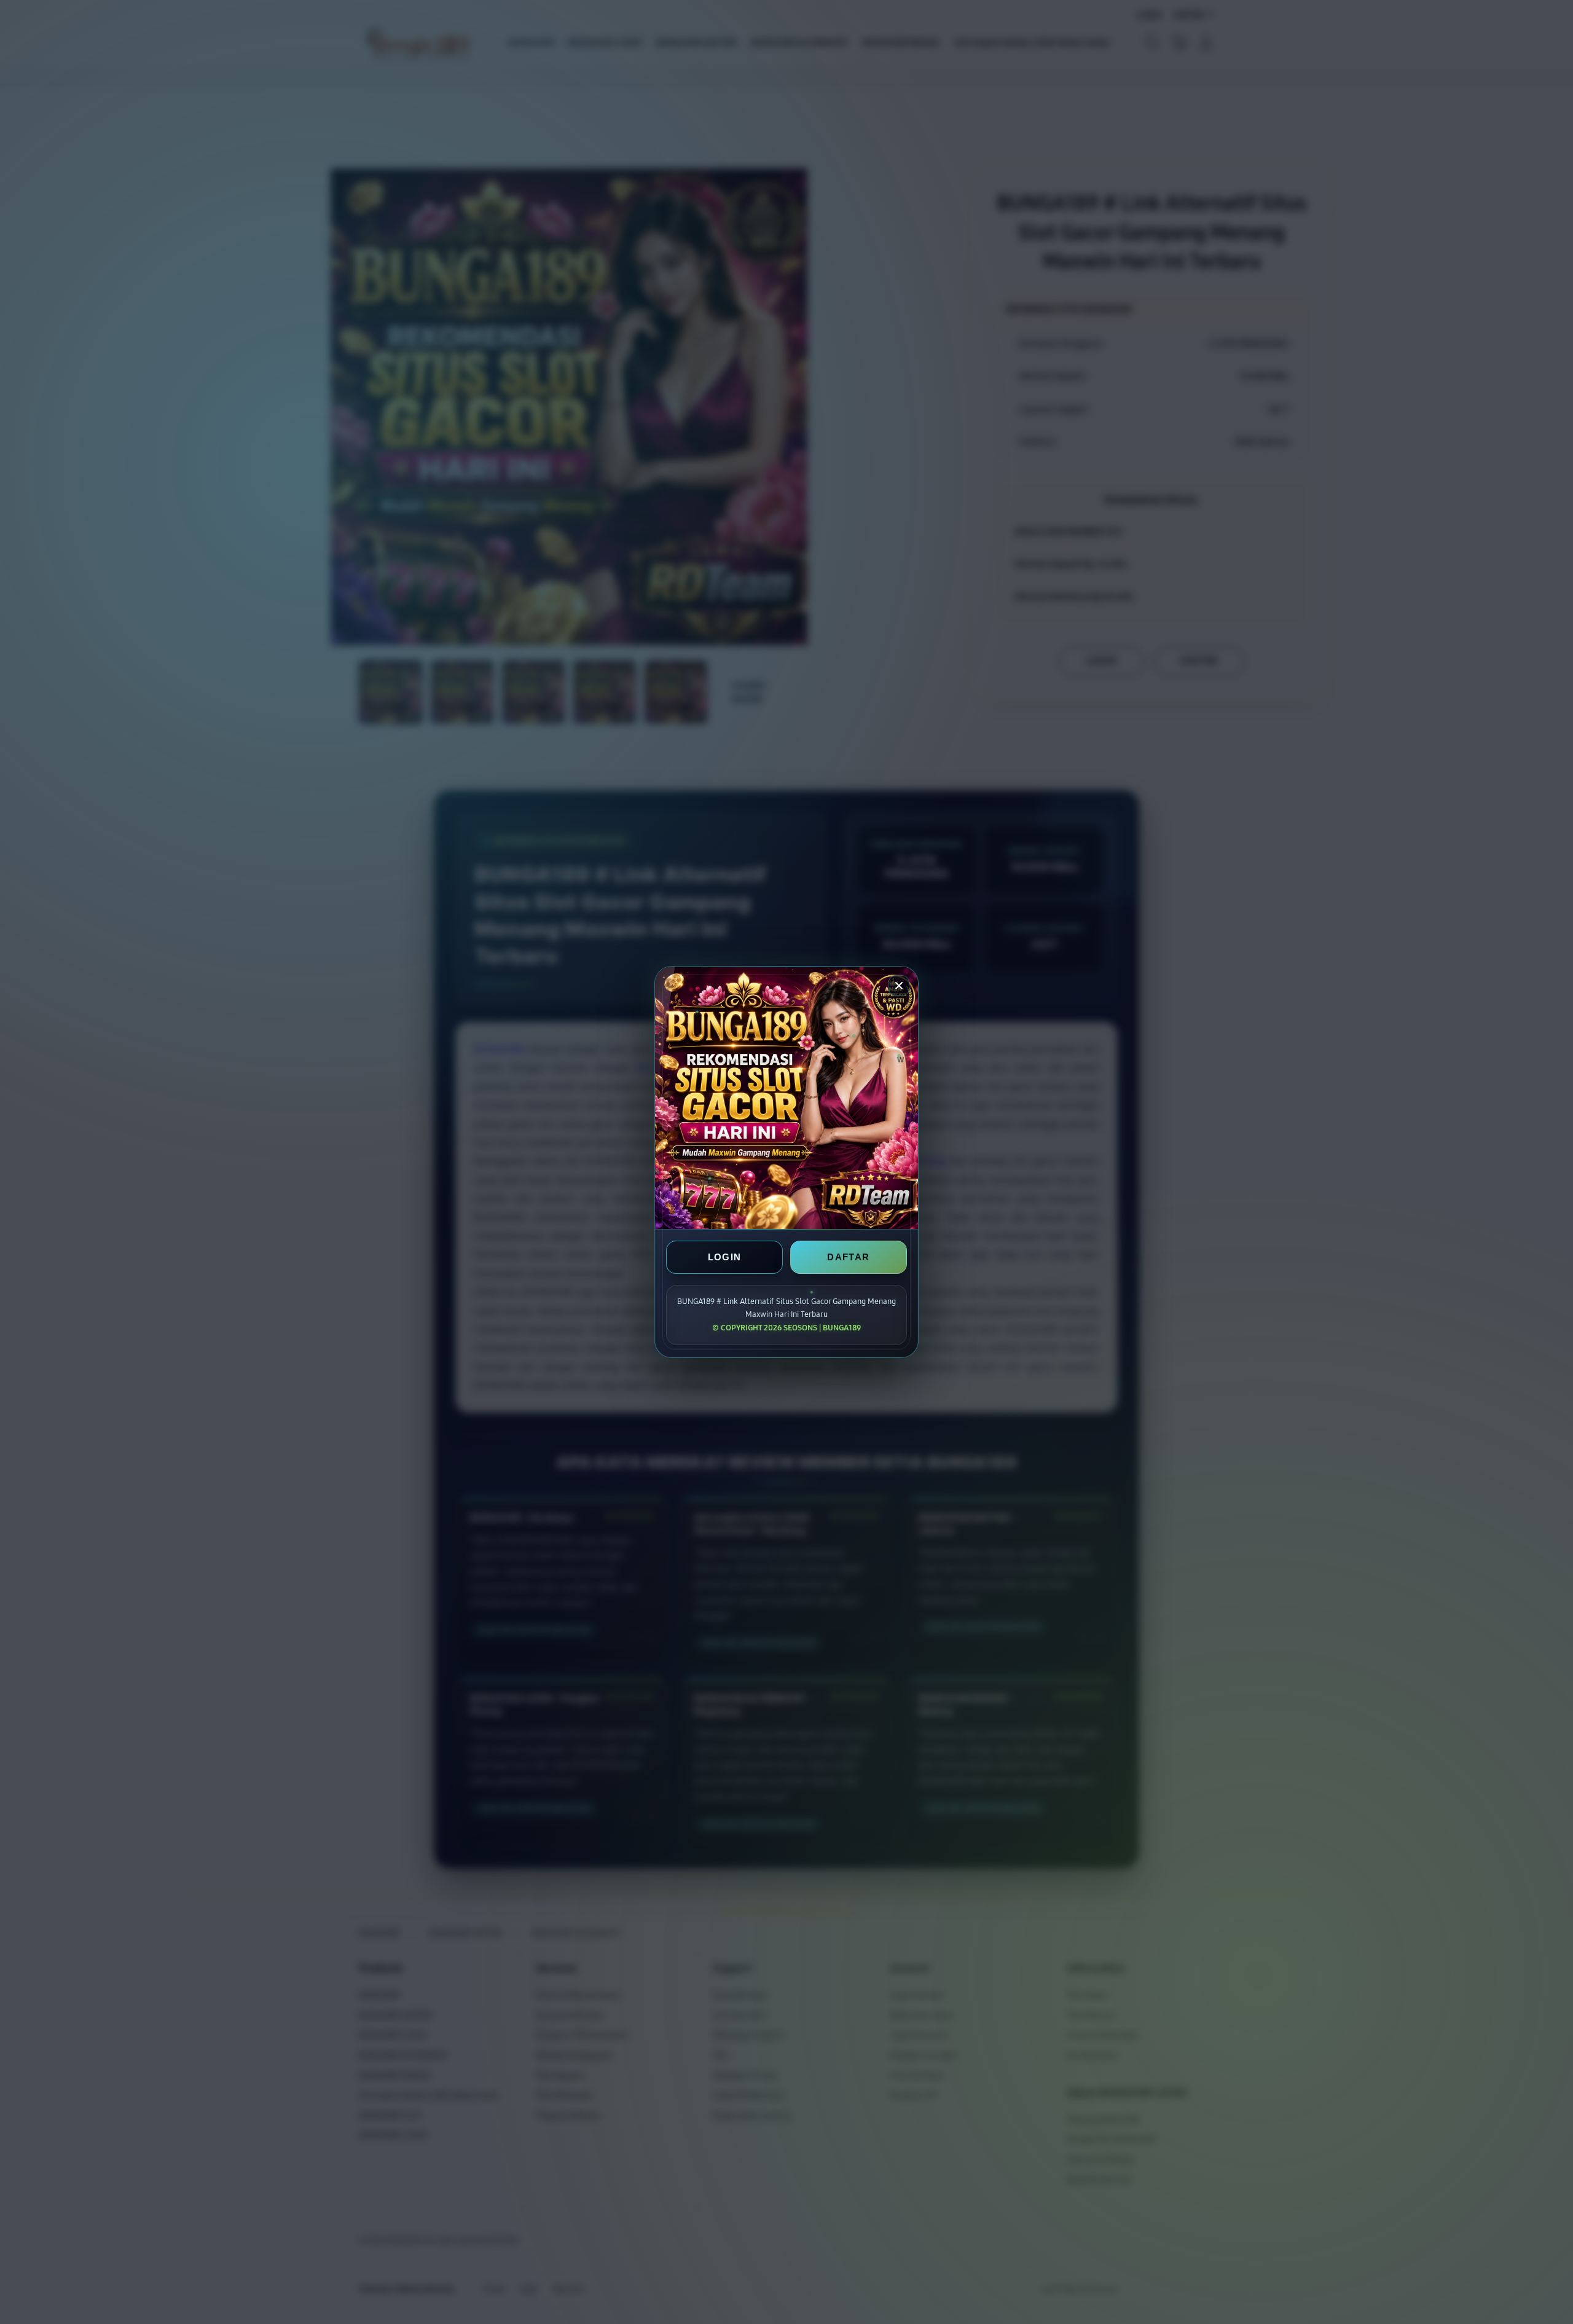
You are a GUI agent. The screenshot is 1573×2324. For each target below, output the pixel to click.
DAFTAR (848, 1257)
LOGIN (725, 1257)
